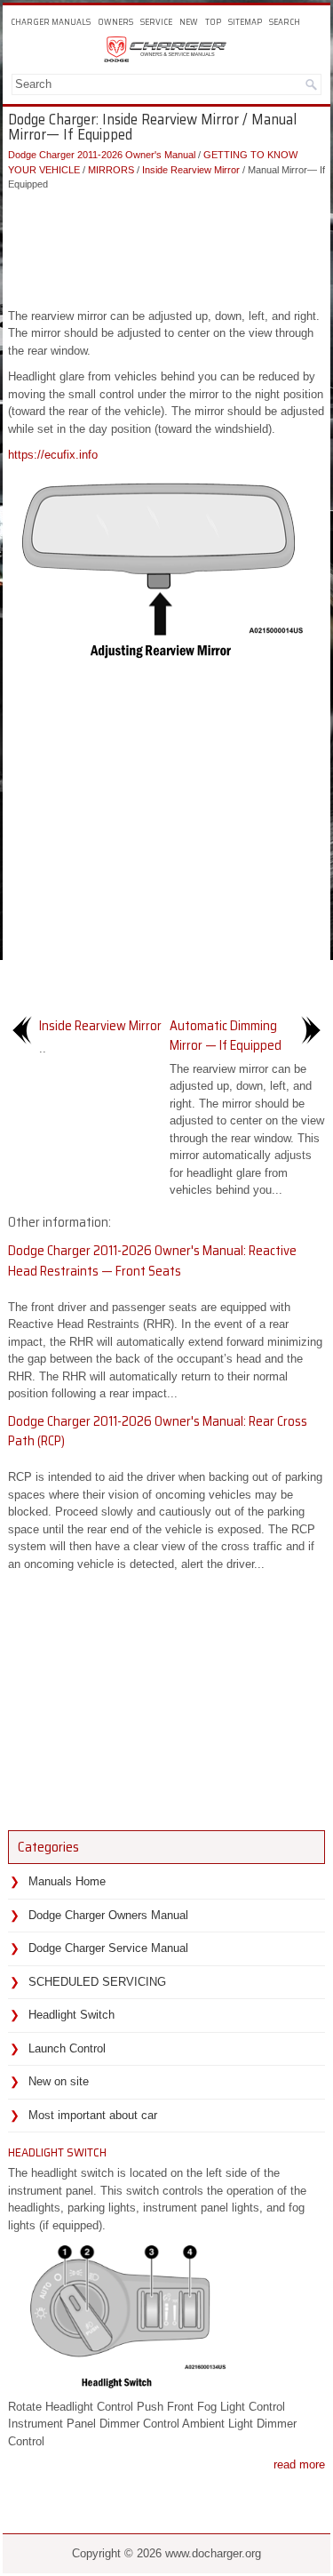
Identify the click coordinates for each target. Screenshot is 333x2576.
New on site (59, 2081)
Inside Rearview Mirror (191, 170)
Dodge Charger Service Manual (108, 1948)
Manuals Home (67, 1881)
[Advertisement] (166, 245)
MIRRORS (111, 170)
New (189, 22)
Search (285, 22)
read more (299, 2464)
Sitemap (245, 22)
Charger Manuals (51, 22)
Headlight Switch (71, 2015)
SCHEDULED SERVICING (97, 1982)
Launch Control (67, 2048)
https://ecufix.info (53, 455)
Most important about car (93, 2115)
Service (156, 22)
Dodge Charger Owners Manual (108, 1915)
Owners (115, 22)
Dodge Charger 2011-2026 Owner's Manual (102, 155)
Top (213, 22)
